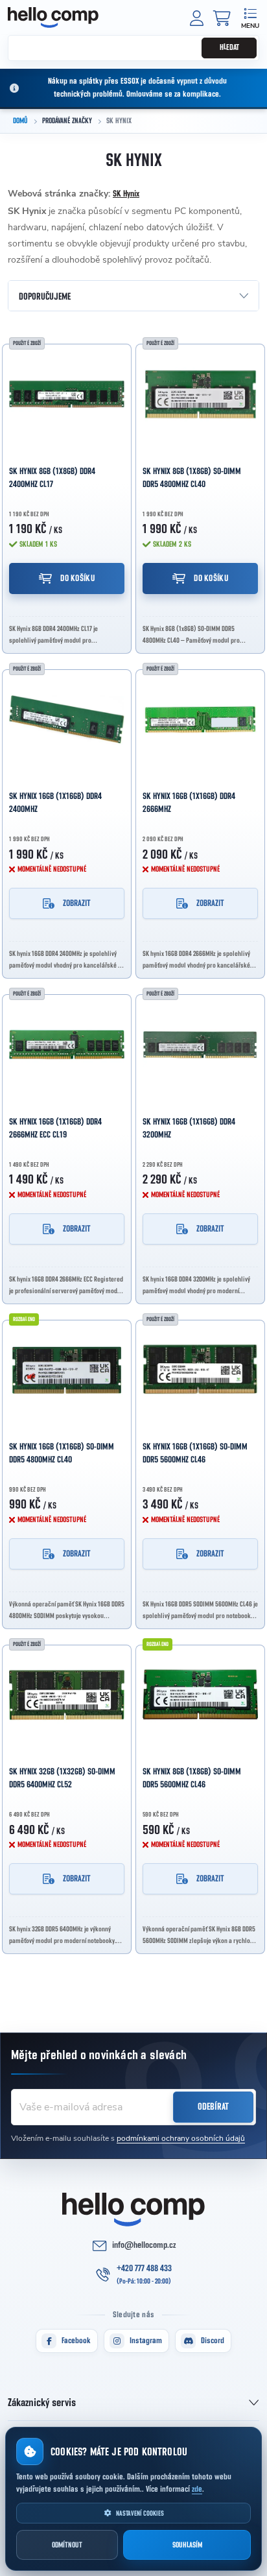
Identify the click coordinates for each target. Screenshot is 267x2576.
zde (197, 2489)
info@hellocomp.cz (144, 2245)
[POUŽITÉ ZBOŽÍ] (67, 394)
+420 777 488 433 (144, 2269)
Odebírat (213, 2107)
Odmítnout (67, 2545)
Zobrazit (77, 903)
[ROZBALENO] (67, 1370)
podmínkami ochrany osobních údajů (181, 2138)
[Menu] (250, 17)
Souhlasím (187, 2545)
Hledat (229, 48)
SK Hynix (126, 194)
